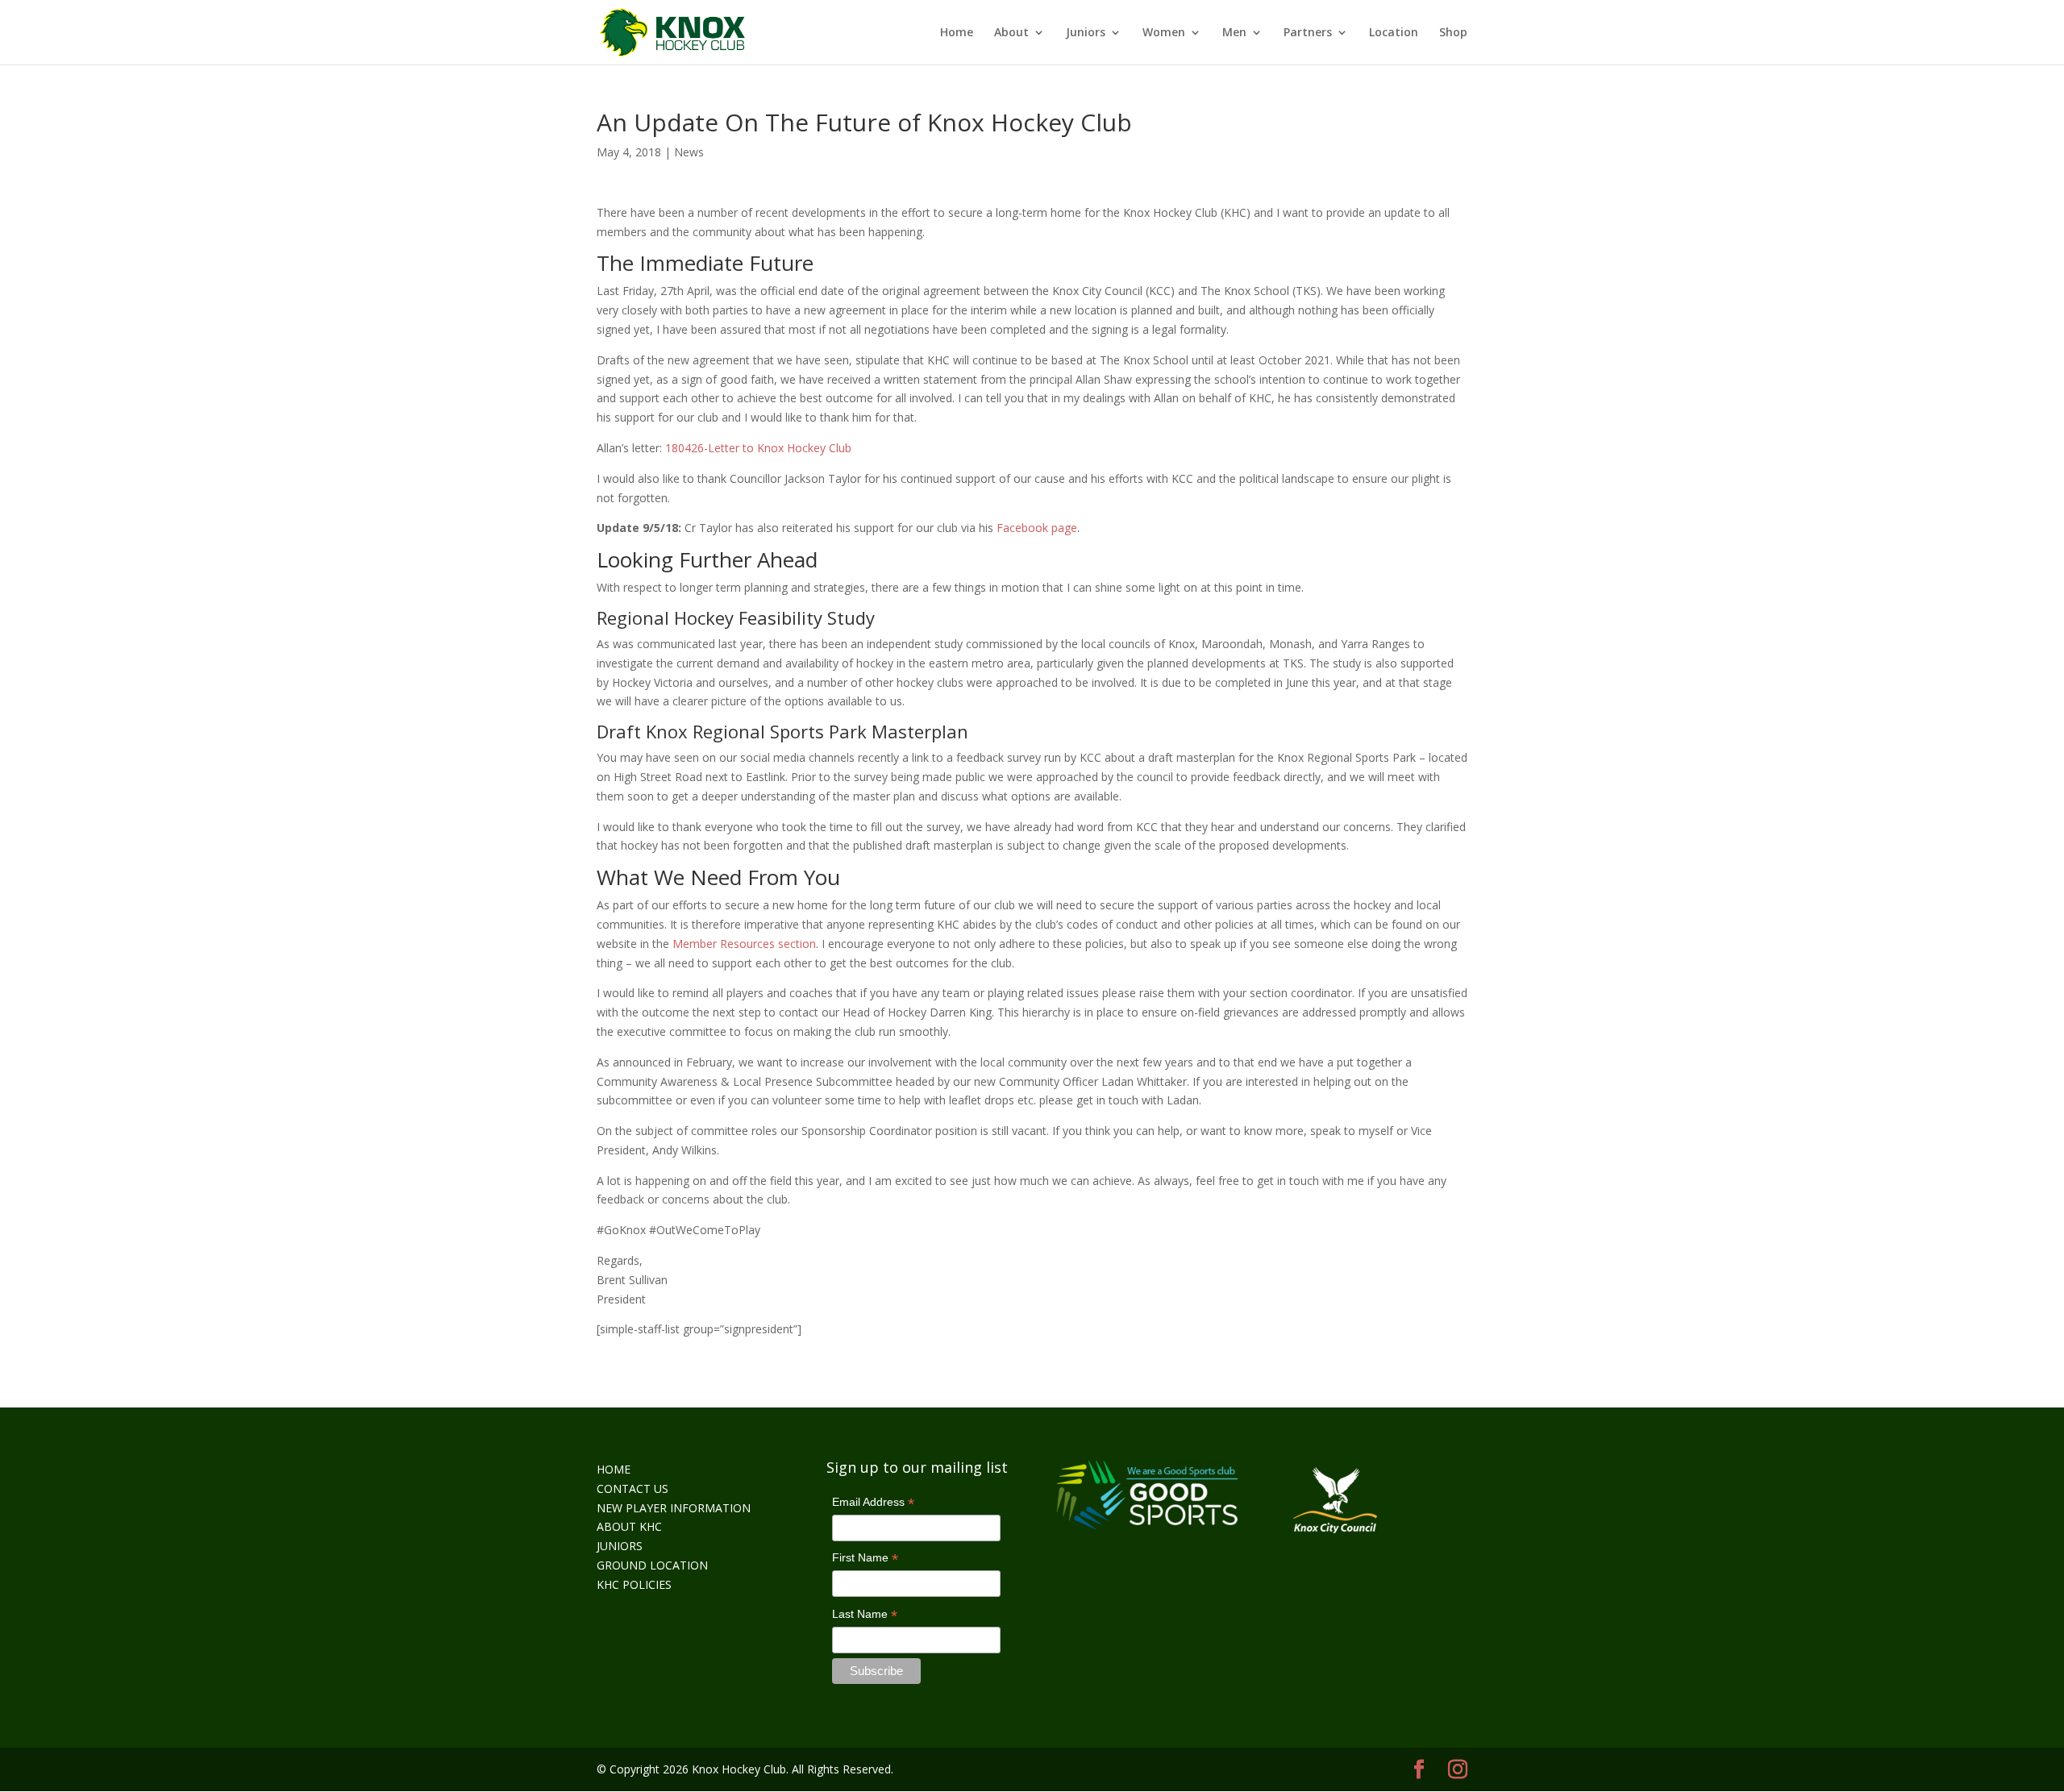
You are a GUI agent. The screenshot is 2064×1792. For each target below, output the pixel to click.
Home (957, 33)
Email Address (873, 1503)
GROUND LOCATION (652, 1565)
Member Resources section (744, 944)
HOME (614, 1469)
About (1011, 33)
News (689, 152)
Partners (1308, 33)
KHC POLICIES (634, 1584)
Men (1234, 33)
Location (1394, 33)
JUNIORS (620, 1546)
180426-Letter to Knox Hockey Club (758, 448)
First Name (865, 1559)
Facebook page (1037, 528)
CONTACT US (633, 1488)
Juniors (1086, 33)
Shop (1453, 33)
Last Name (865, 1615)
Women (1164, 33)
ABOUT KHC (629, 1526)
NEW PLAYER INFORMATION (674, 1508)
